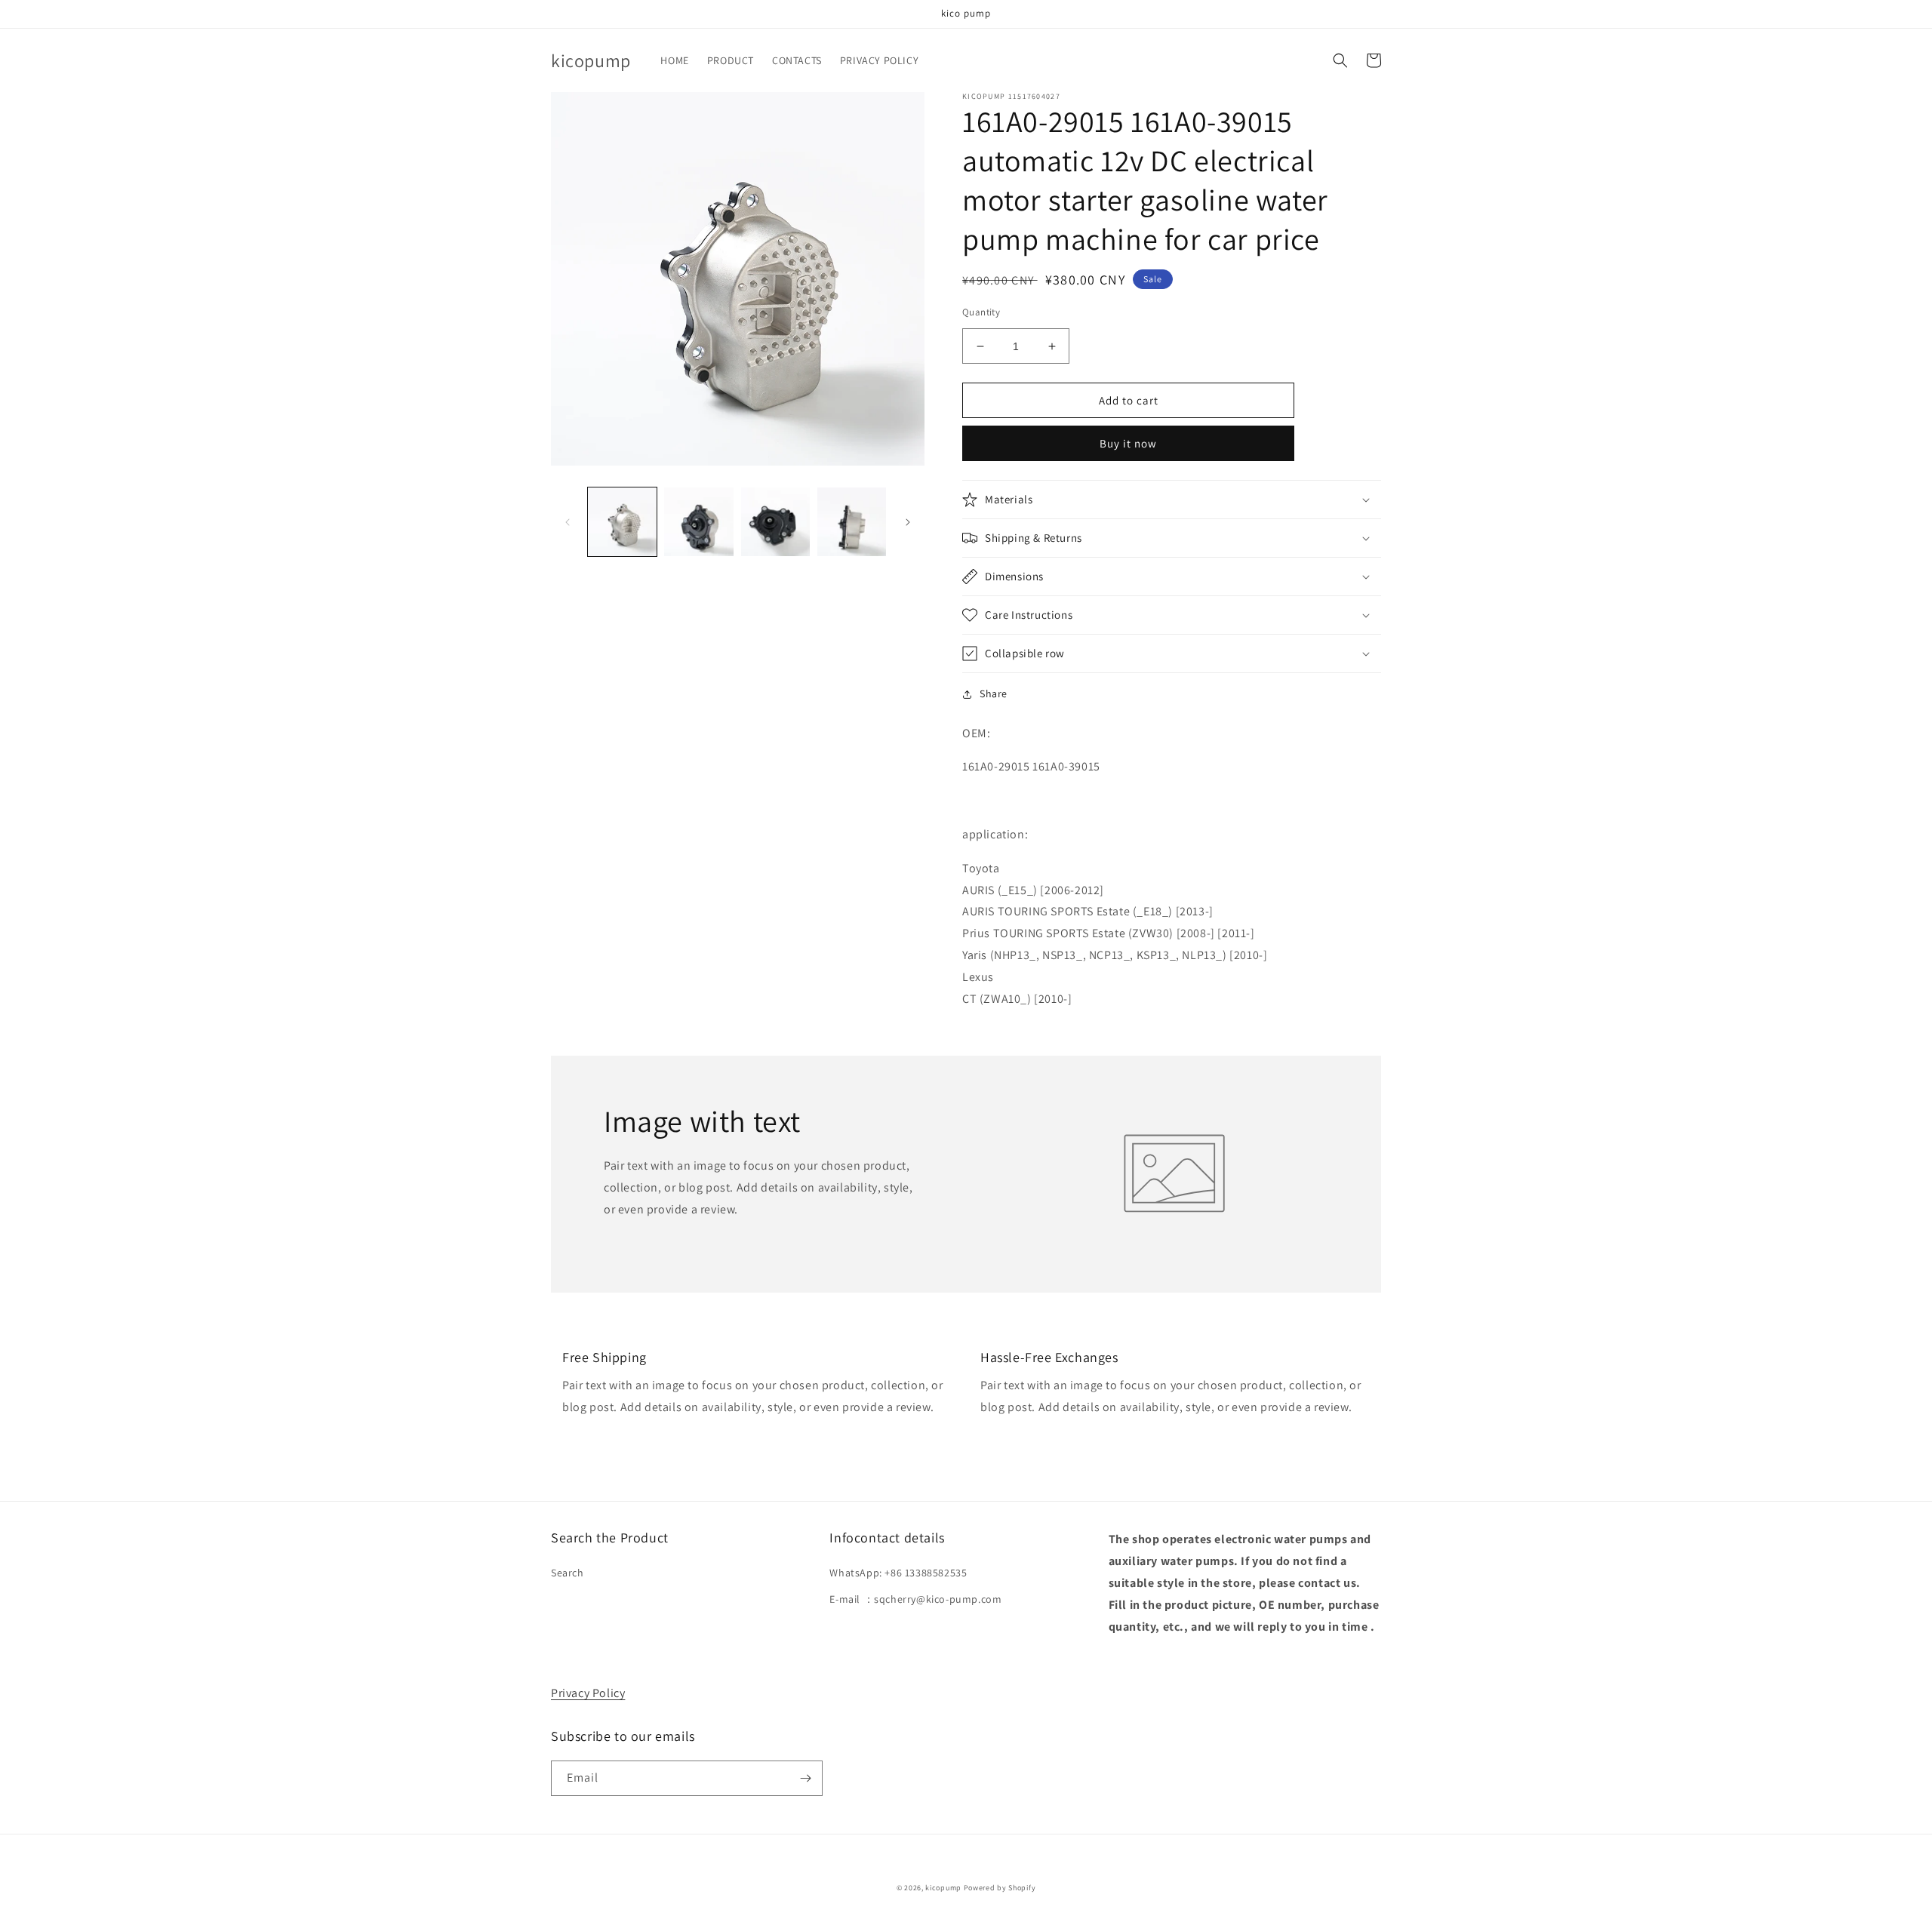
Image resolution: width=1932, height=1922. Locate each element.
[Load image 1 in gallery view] (622, 522)
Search (568, 1573)
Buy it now (1128, 443)
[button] (1340, 60)
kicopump (943, 1888)
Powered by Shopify (1000, 1888)
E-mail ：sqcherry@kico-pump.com (915, 1599)
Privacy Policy (588, 1693)
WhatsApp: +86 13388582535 (898, 1573)
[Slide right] (908, 522)
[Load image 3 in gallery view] (775, 522)
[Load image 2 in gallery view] (698, 522)
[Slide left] (568, 522)
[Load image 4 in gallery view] (852, 522)
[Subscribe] (805, 1778)
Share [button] (994, 693)
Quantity (981, 312)
